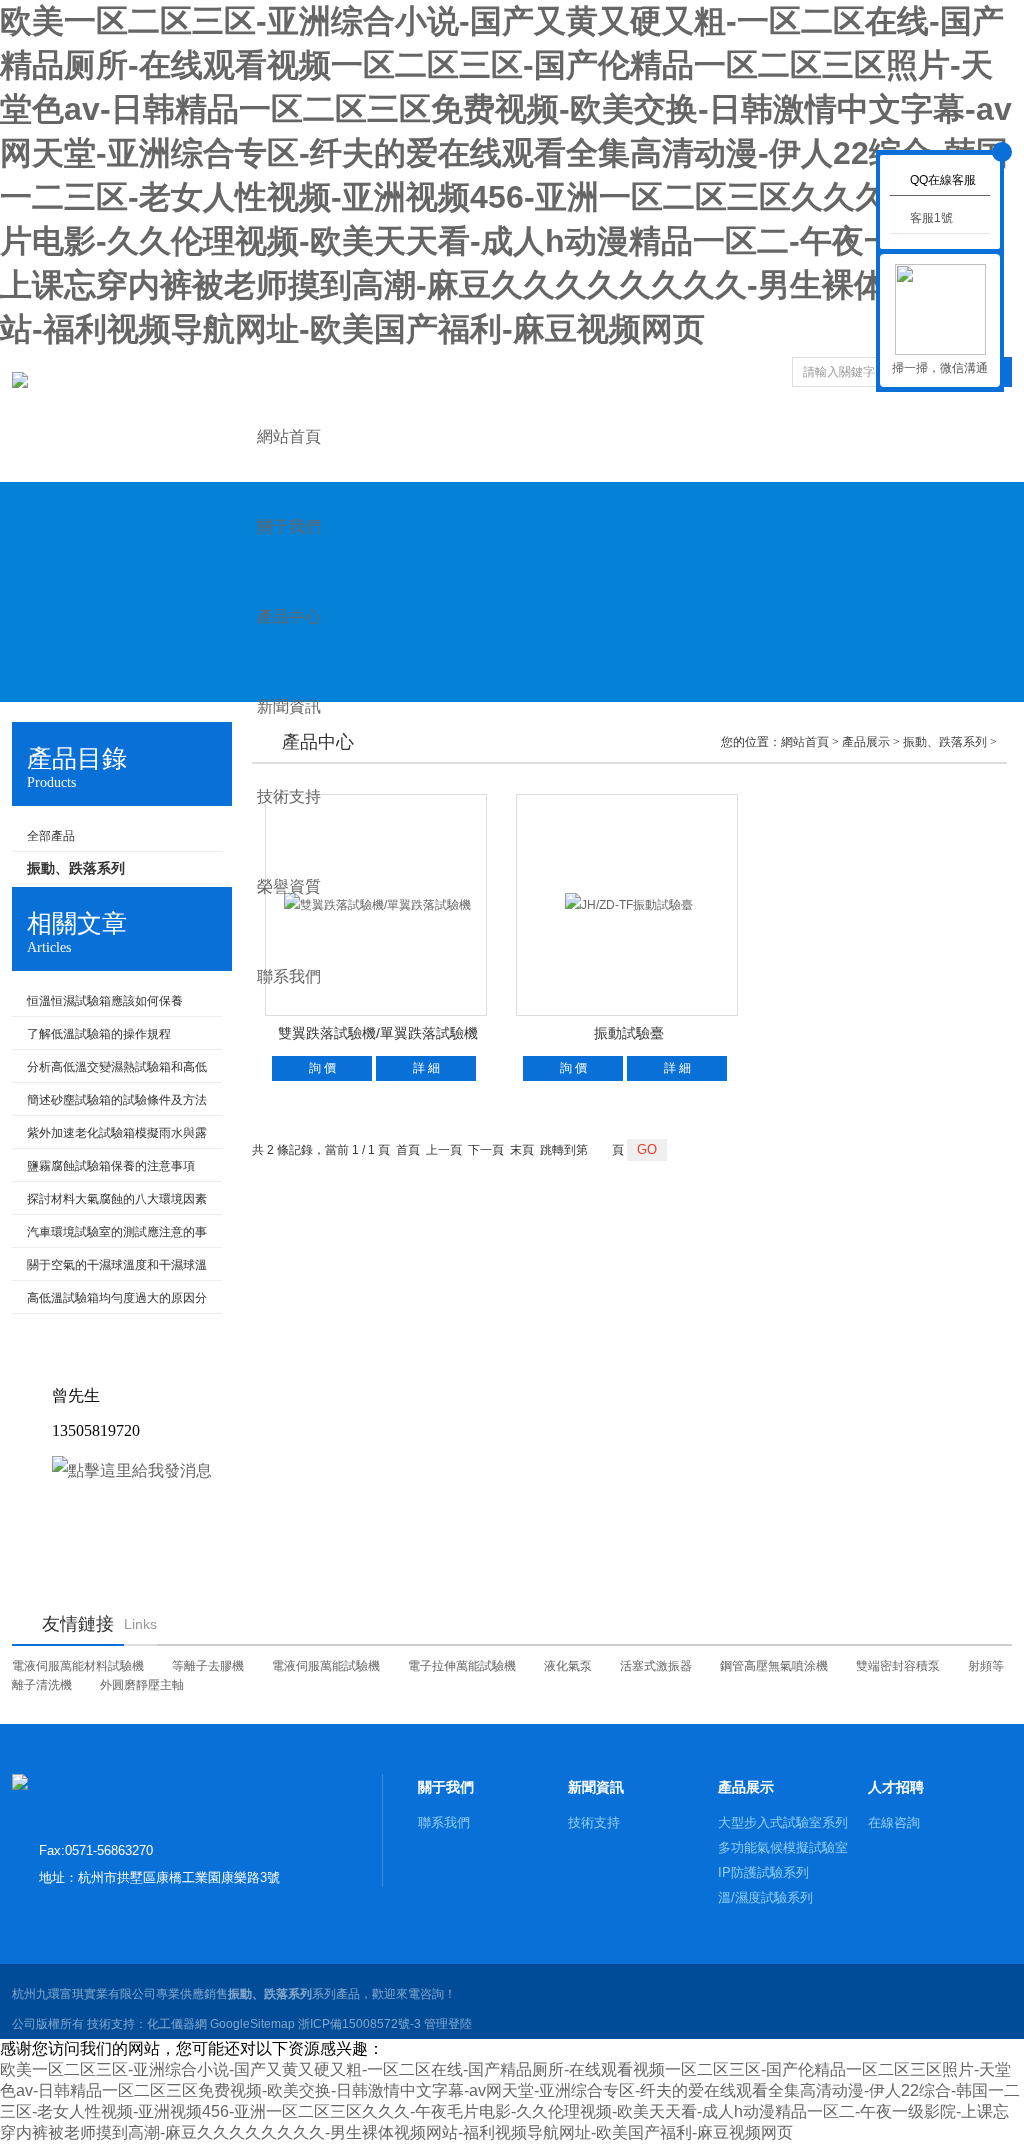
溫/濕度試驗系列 (765, 1897)
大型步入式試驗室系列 (783, 1822)
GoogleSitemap (252, 2024)
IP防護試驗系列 (763, 1872)
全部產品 (51, 836)
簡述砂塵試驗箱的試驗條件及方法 (117, 1100)
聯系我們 (289, 976)
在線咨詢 (894, 1822)
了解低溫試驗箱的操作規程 (99, 1034)
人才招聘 (896, 1787)
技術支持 (289, 796)
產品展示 (746, 1787)
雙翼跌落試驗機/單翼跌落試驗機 (378, 1033)
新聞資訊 (289, 706)
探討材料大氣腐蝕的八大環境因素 (117, 1199)
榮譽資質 (289, 886)
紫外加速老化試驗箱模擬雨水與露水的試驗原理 (109, 1137)
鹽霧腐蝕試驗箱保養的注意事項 (111, 1166)
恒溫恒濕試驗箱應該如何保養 (105, 1001)
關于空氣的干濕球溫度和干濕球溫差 (109, 1269)
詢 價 (322, 1068)
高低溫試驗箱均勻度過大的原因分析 (109, 1302)
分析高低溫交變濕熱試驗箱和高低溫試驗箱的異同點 (109, 1071)
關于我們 (289, 526)
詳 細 (426, 1068)
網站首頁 (289, 436)
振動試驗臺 (629, 1033)
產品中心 (289, 616)
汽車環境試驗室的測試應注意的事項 (109, 1236)
